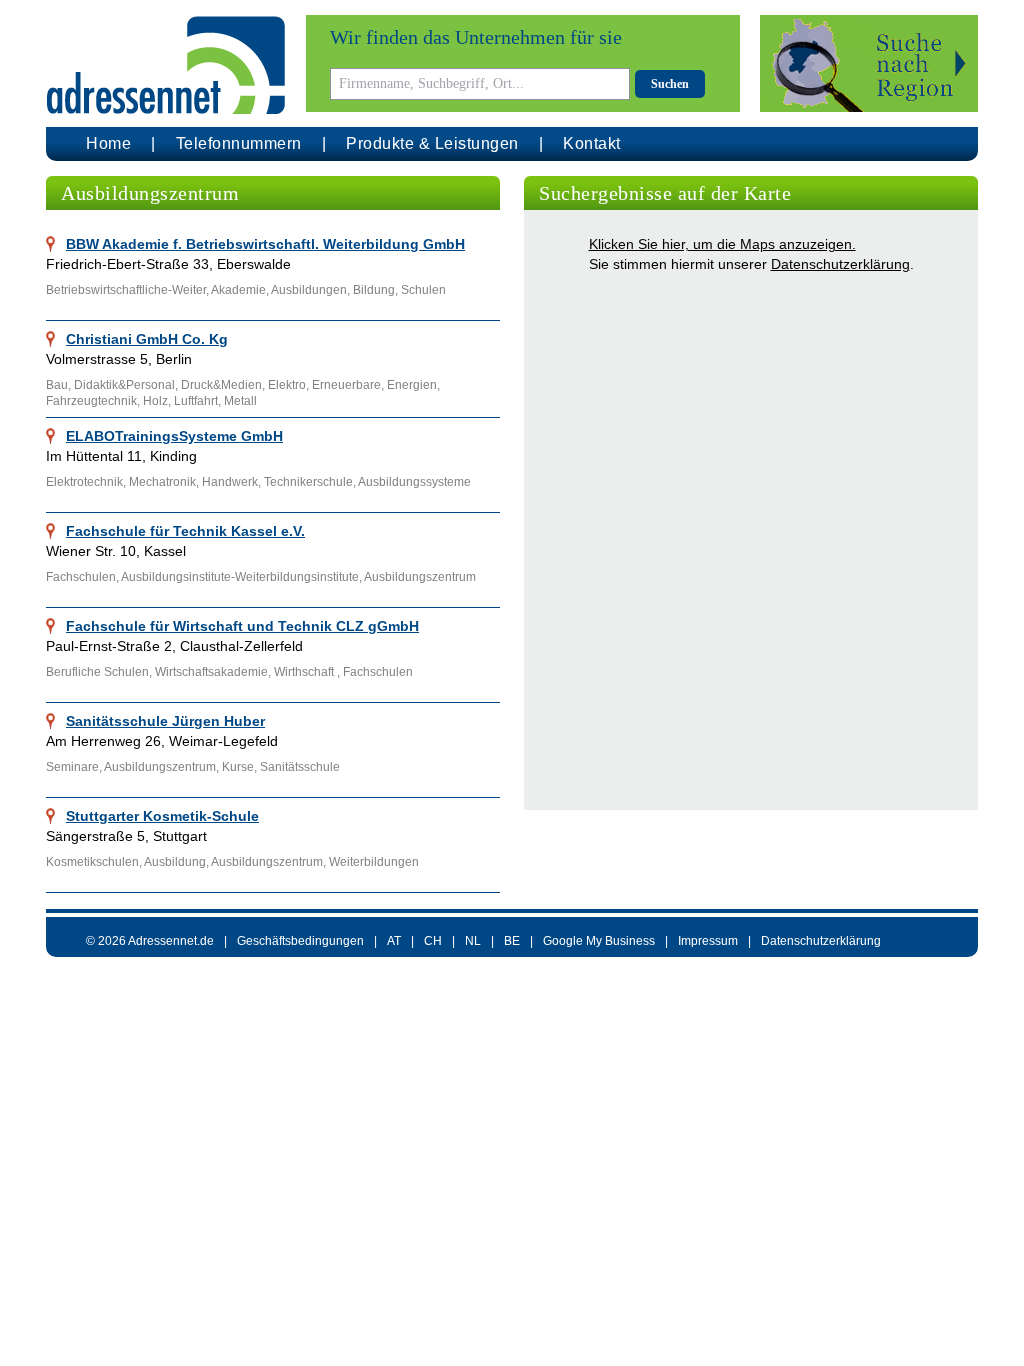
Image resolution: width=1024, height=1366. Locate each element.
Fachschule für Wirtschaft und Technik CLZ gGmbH (242, 626)
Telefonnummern (239, 143)
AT (394, 941)
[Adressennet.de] (166, 65)
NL (473, 941)
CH (433, 941)
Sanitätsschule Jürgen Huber (165, 721)
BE (512, 941)
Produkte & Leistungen (432, 143)
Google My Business (599, 941)
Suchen (670, 84)
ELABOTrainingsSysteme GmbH (174, 436)
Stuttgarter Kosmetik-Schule (162, 816)
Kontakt (592, 143)
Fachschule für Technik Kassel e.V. (185, 531)
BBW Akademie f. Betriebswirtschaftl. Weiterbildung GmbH (265, 244)
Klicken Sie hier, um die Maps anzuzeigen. (722, 244)
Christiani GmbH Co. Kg (147, 339)
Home (108, 143)
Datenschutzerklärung (840, 264)
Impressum (708, 941)
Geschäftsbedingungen (300, 941)
